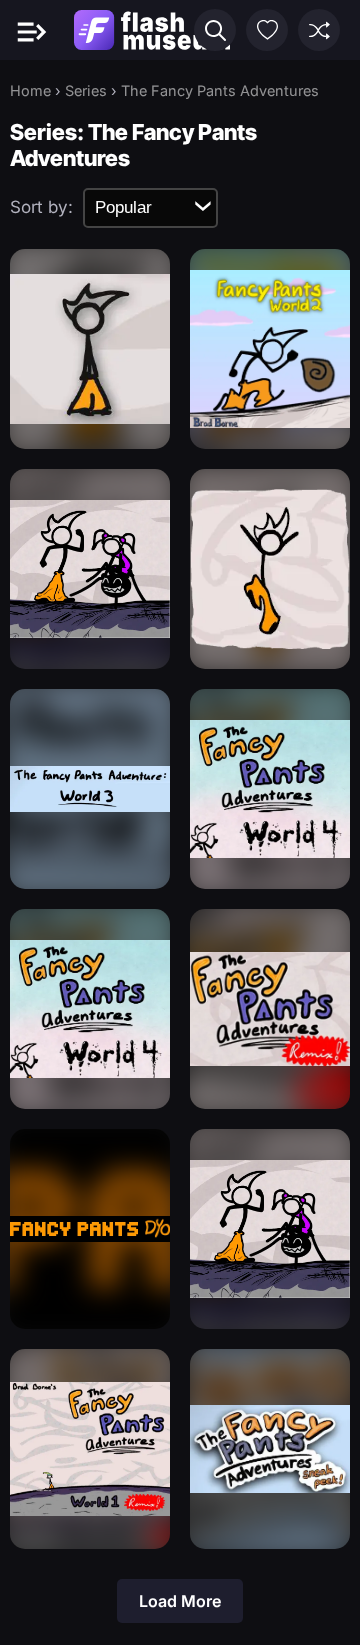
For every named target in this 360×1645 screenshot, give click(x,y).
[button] (215, 30)
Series (86, 90)
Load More (180, 1601)
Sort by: (41, 207)
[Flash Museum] (152, 30)
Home (30, 90)
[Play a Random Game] (319, 30)
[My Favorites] (267, 30)
